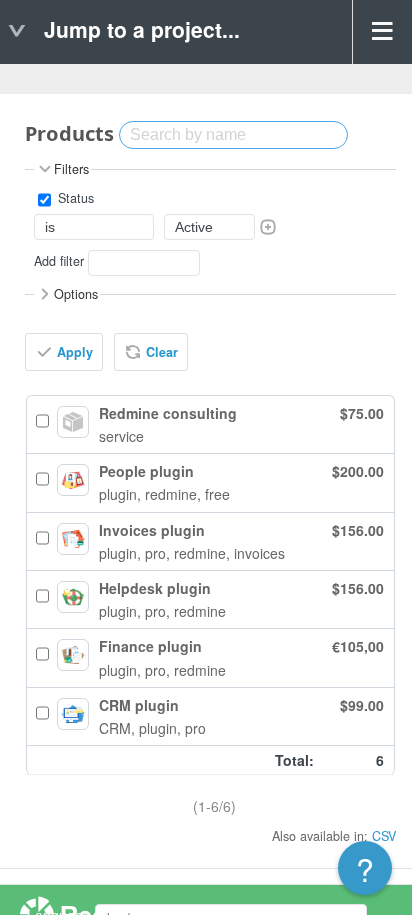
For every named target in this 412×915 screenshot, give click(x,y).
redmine (171, 494)
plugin (118, 494)
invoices (259, 553)
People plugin (146, 471)
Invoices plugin (152, 530)
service (121, 436)
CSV (384, 836)
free (217, 494)
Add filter (59, 262)
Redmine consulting (168, 413)
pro (155, 553)
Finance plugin (150, 646)
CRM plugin (139, 705)
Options (76, 294)
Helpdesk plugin (155, 588)
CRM (115, 728)
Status (74, 199)
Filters (71, 169)
